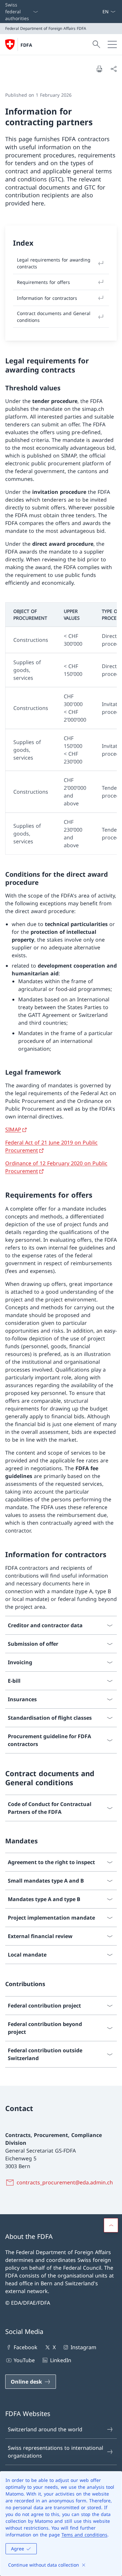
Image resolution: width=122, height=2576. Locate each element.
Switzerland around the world (45, 2429)
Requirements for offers (43, 282)
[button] (111, 2225)
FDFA (26, 45)
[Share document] (114, 69)
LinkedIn (61, 2360)
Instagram (83, 2347)
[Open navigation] (112, 44)
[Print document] (99, 69)
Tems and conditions (84, 2535)
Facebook (26, 2347)
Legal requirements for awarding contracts (54, 263)
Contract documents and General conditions (54, 317)
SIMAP (13, 1129)
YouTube (24, 2360)
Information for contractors (47, 298)
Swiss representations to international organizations (55, 2452)
